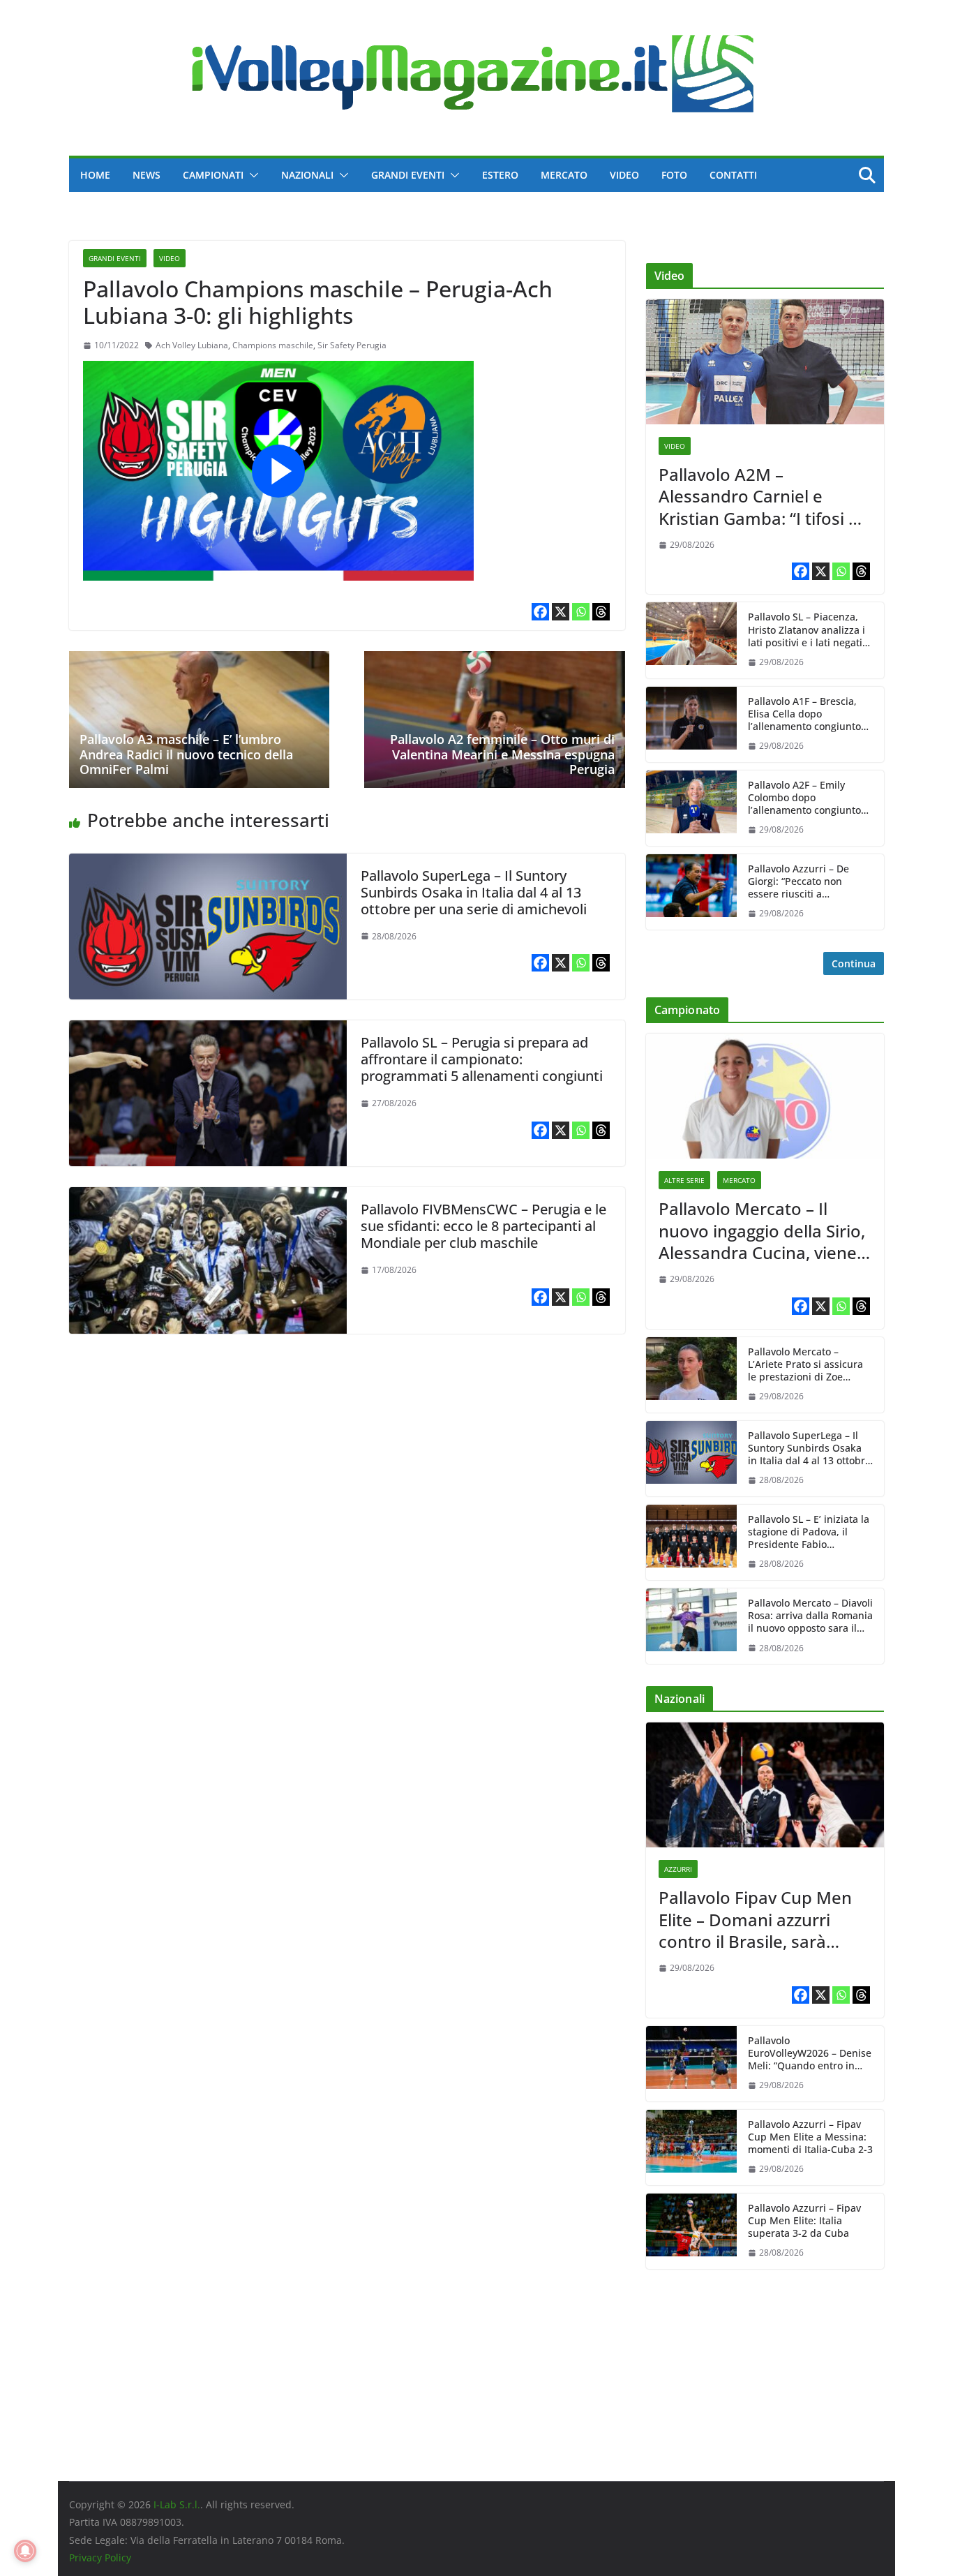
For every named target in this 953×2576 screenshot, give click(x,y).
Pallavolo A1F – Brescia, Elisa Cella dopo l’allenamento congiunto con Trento (804, 714)
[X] (561, 612)
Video (624, 175)
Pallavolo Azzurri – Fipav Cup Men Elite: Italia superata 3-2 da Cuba (804, 2221)
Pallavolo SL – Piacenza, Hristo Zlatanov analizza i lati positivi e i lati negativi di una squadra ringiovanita (809, 630)
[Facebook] (540, 612)
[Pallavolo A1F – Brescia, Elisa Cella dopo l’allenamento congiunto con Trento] (691, 724)
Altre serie (684, 1180)
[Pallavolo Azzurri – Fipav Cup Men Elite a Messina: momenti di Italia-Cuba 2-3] (691, 2147)
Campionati (213, 175)
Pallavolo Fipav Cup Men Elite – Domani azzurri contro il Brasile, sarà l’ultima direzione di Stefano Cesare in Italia (755, 1919)
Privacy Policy (100, 2558)
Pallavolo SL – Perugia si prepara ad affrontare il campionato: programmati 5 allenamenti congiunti (482, 1059)
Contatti (733, 175)
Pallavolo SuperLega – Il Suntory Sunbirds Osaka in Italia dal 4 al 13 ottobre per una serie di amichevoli (474, 892)
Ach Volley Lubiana (192, 345)
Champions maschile (273, 345)
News (147, 175)
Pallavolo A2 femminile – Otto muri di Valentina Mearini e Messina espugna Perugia (502, 754)
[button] (251, 175)
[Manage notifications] (25, 2551)
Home (95, 175)
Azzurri (678, 1869)
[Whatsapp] (581, 612)
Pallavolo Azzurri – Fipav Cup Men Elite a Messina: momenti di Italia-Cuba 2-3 (810, 2137)
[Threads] (601, 612)
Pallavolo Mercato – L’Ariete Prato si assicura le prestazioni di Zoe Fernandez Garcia (805, 1365)
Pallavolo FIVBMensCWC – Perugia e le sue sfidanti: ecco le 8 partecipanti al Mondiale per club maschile (483, 1226)
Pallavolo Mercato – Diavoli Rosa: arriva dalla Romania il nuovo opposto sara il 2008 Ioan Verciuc (810, 1616)
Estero (500, 175)
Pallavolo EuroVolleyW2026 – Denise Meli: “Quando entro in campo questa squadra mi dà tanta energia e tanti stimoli (810, 2054)
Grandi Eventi (408, 175)
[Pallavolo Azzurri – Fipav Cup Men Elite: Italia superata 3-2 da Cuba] (691, 2231)
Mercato (564, 175)
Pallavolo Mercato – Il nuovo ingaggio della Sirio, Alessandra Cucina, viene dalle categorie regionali (762, 1230)
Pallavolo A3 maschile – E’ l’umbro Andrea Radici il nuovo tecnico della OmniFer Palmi (186, 754)
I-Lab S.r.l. (177, 2504)
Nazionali (307, 175)
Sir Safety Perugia (352, 345)
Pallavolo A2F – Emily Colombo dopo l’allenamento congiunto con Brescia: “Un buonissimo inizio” (804, 798)
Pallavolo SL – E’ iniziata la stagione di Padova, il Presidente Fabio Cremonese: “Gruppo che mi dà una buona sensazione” (809, 1532)
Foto (674, 175)
